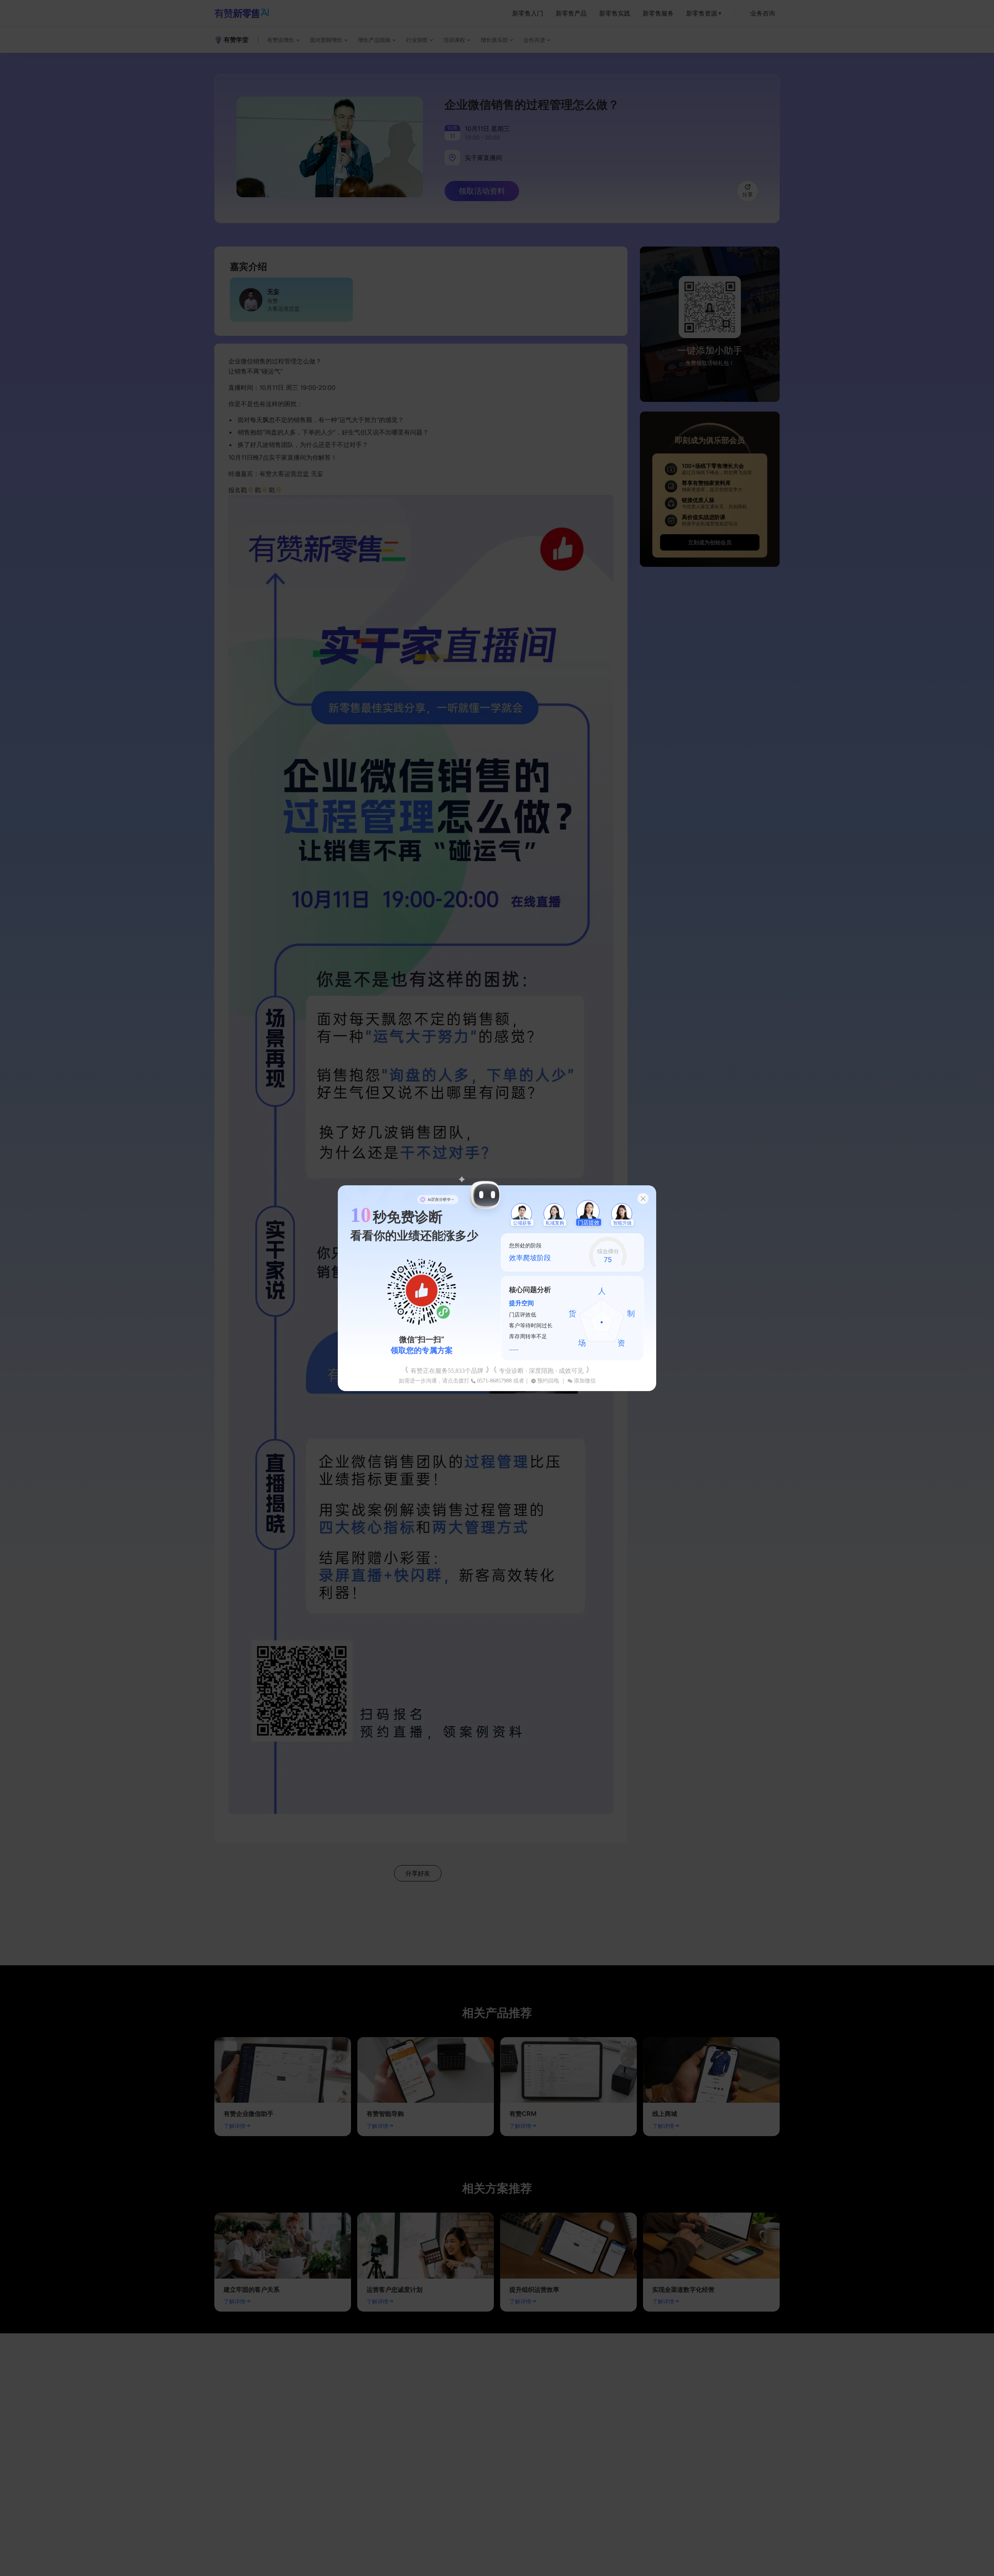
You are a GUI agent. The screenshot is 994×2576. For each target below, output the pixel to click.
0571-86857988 (494, 1381)
